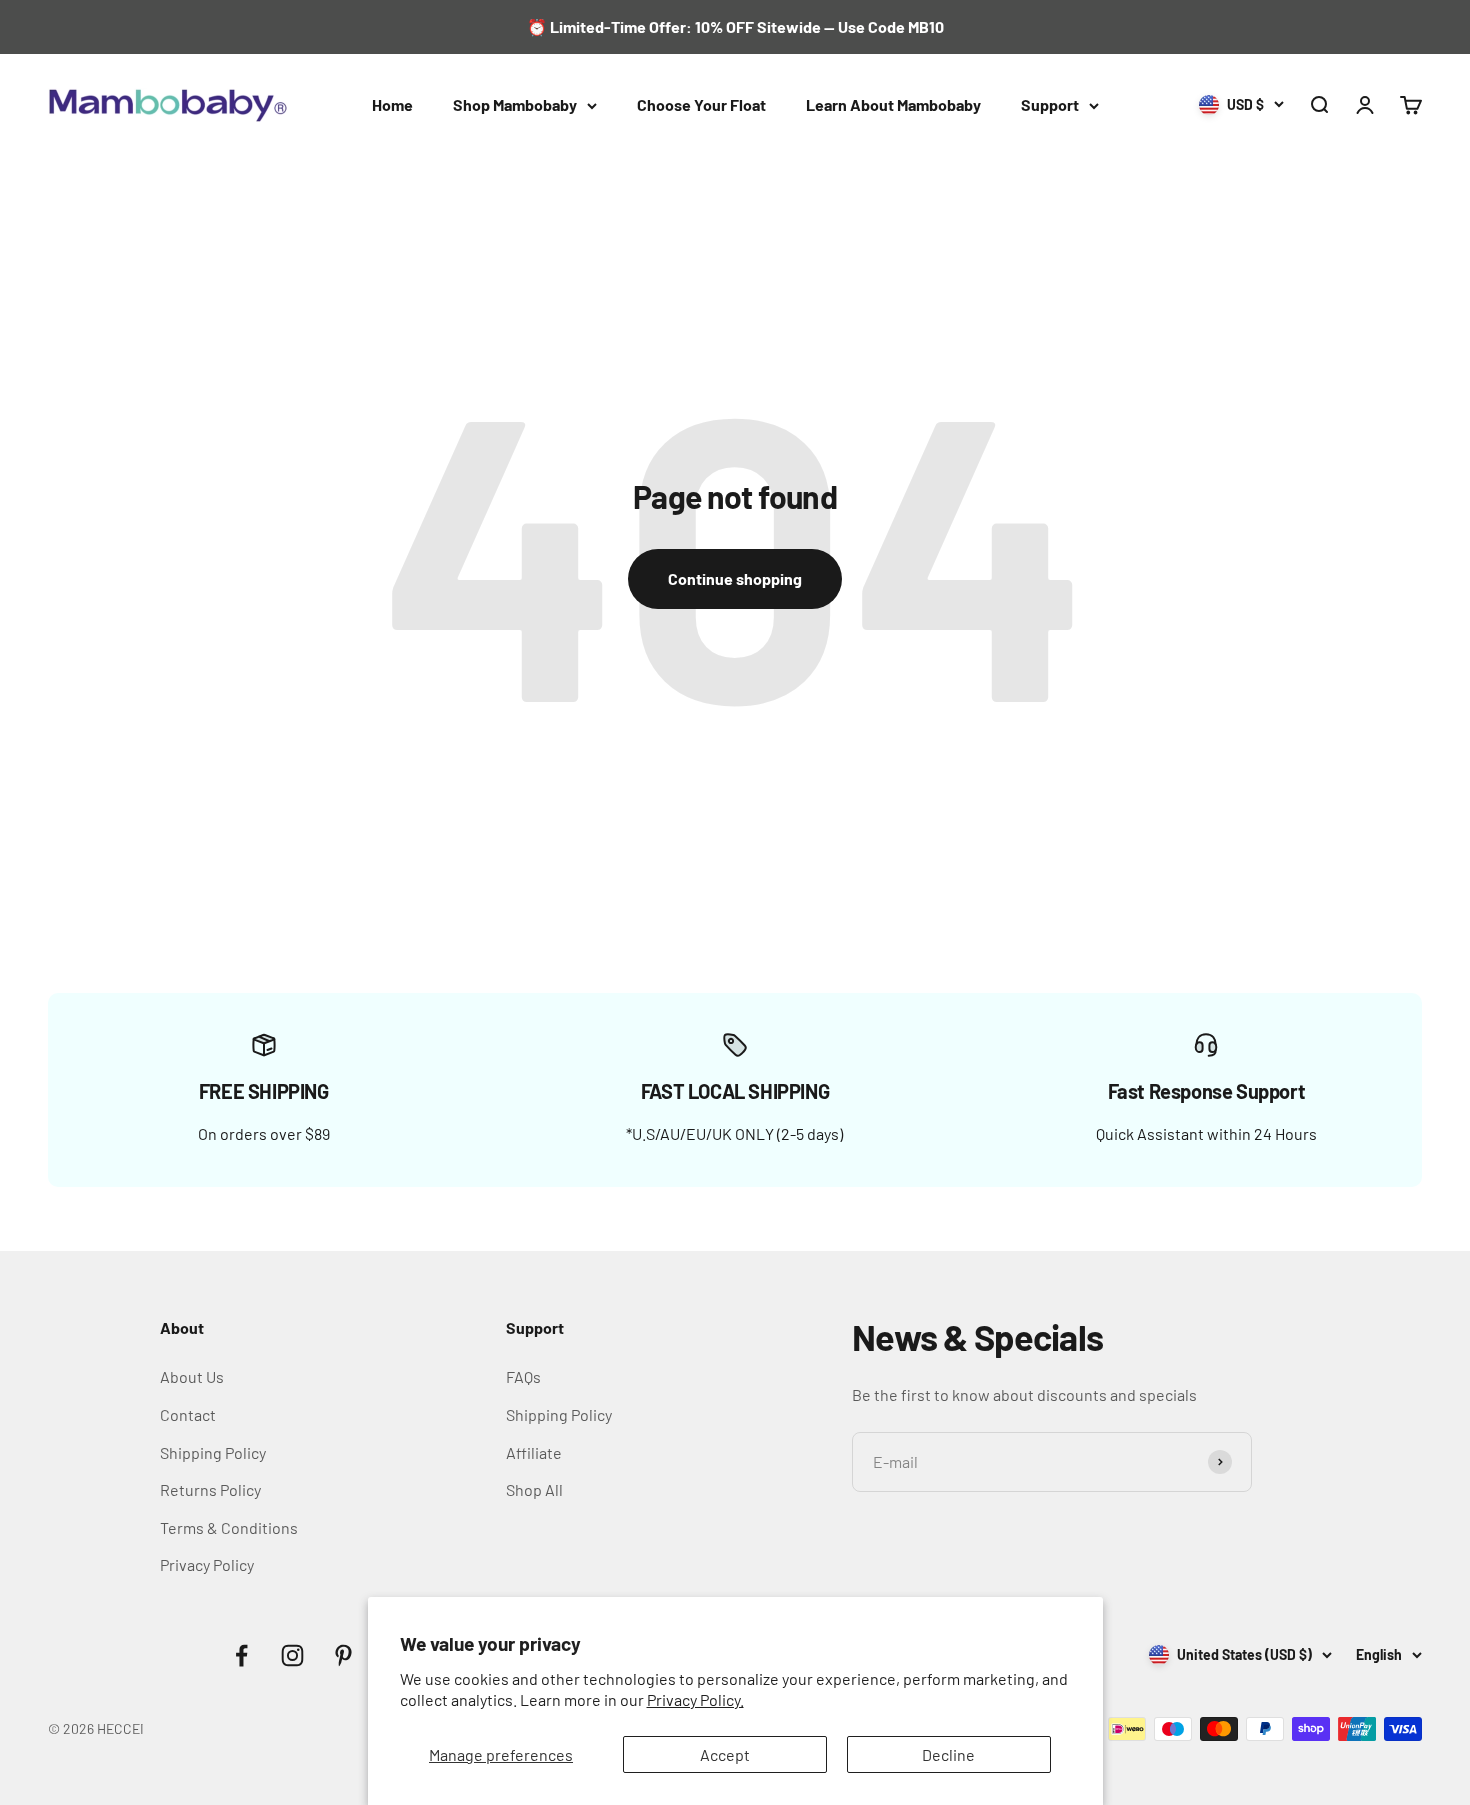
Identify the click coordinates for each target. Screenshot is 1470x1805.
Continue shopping (735, 578)
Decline (948, 1754)
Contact (188, 1414)
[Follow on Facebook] (241, 1655)
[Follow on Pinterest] (343, 1655)
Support (1050, 104)
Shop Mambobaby (515, 104)
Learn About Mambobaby (893, 104)
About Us (192, 1376)
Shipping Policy (213, 1452)
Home (392, 104)
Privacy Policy (207, 1564)
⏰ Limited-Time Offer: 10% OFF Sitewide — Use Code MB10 (735, 26)
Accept (725, 1754)
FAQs (523, 1376)
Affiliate (534, 1452)
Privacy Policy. (695, 1699)
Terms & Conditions (229, 1527)
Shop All (534, 1489)
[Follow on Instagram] (292, 1655)
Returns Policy (210, 1489)
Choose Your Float (701, 104)
